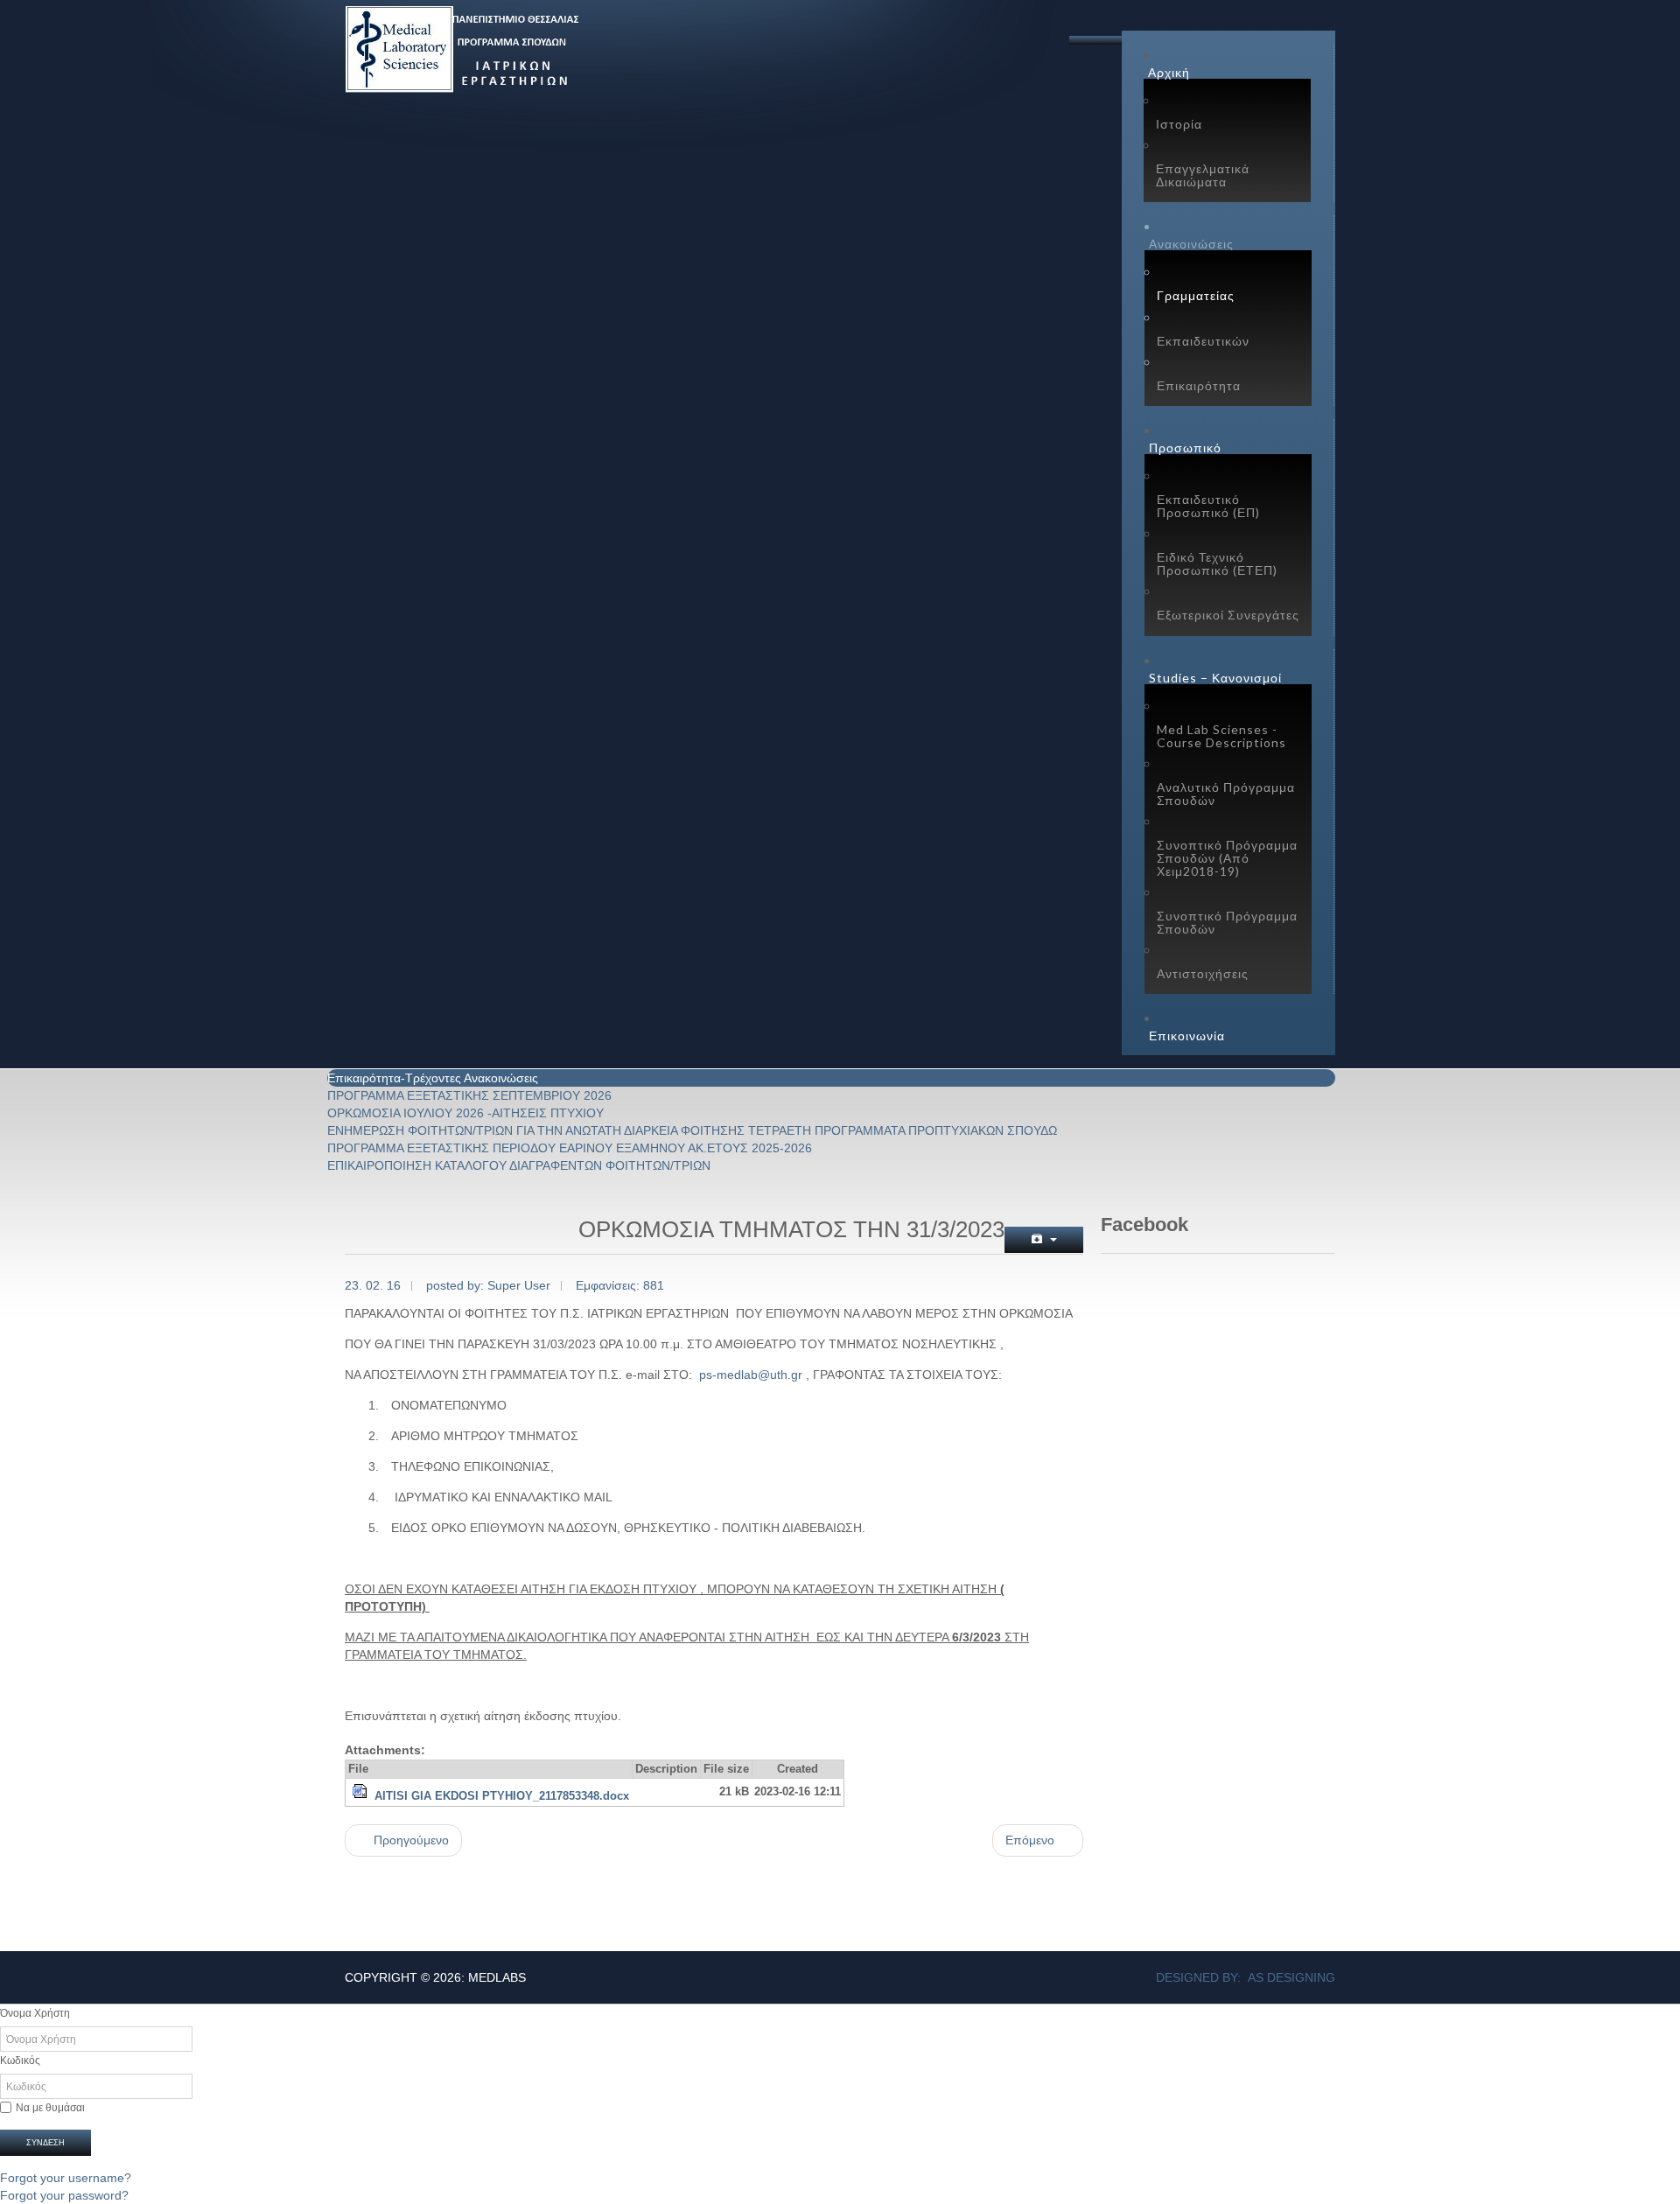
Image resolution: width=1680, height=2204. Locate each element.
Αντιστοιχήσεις (1203, 973)
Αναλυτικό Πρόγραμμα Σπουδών (1226, 794)
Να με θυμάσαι (50, 2108)
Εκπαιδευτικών (1203, 341)
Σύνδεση (45, 2143)
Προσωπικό (1185, 448)
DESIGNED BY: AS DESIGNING (1246, 1977)
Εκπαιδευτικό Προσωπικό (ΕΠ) (1208, 506)
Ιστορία (1179, 124)
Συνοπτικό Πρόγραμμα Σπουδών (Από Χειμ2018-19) (1227, 858)
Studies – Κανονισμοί (1215, 678)
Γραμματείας (1196, 295)
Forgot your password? (64, 2195)
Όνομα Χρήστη (35, 2013)
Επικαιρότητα (1199, 385)
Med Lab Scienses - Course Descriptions (1221, 736)
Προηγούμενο (409, 1840)
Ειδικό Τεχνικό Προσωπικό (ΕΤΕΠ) (1217, 563)
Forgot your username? (66, 2178)
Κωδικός (20, 2061)
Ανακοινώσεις (1191, 244)
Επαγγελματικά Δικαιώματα (1203, 175)
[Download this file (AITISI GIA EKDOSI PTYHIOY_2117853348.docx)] (361, 1796)
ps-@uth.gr (751, 1375)
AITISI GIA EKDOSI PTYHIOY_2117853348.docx (502, 1796)
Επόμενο (1032, 1840)
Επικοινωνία (1187, 1036)
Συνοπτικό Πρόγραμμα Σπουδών (1227, 922)
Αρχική (1169, 72)
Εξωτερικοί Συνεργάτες (1228, 615)
